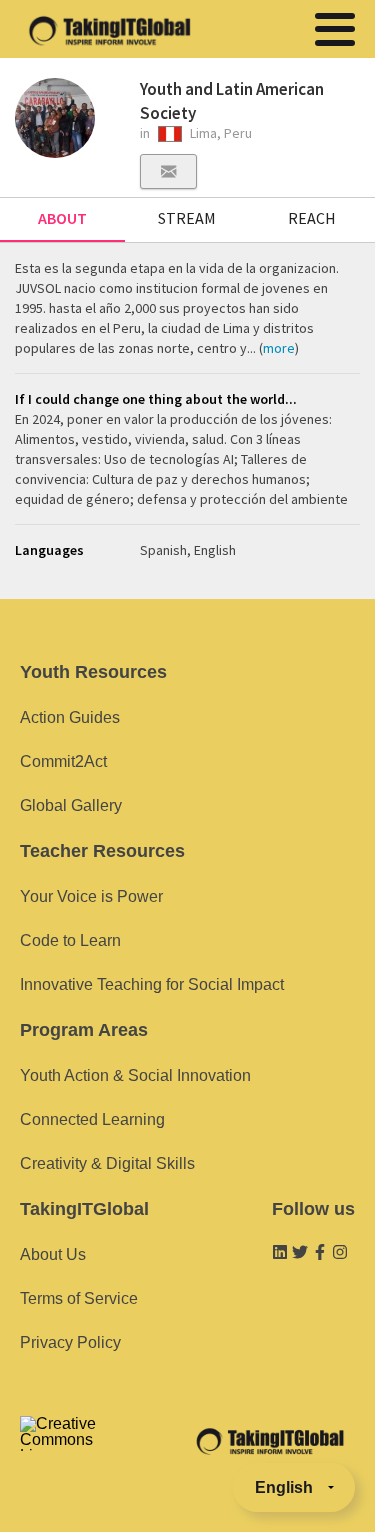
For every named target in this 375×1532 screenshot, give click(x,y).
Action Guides (70, 717)
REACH (312, 218)
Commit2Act (63, 761)
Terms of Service (79, 1298)
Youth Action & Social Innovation (135, 1075)
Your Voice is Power (91, 896)
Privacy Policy (70, 1342)
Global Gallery (71, 805)
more (279, 348)
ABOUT (62, 218)
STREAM (187, 218)
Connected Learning (92, 1119)
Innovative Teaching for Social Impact (152, 984)
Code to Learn (70, 940)
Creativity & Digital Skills (107, 1163)
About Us (53, 1254)
